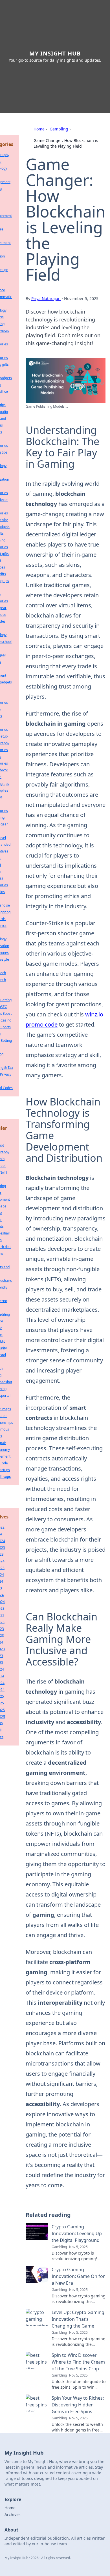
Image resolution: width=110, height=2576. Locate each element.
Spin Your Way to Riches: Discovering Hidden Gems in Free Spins (78, 2405)
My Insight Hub (55, 53)
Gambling (59, 129)
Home (39, 129)
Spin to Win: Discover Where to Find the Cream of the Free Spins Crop (78, 2362)
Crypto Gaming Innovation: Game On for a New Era (78, 2276)
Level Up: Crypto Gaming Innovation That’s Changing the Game (78, 2319)
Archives (13, 2514)
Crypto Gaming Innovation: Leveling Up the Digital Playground (77, 2233)
